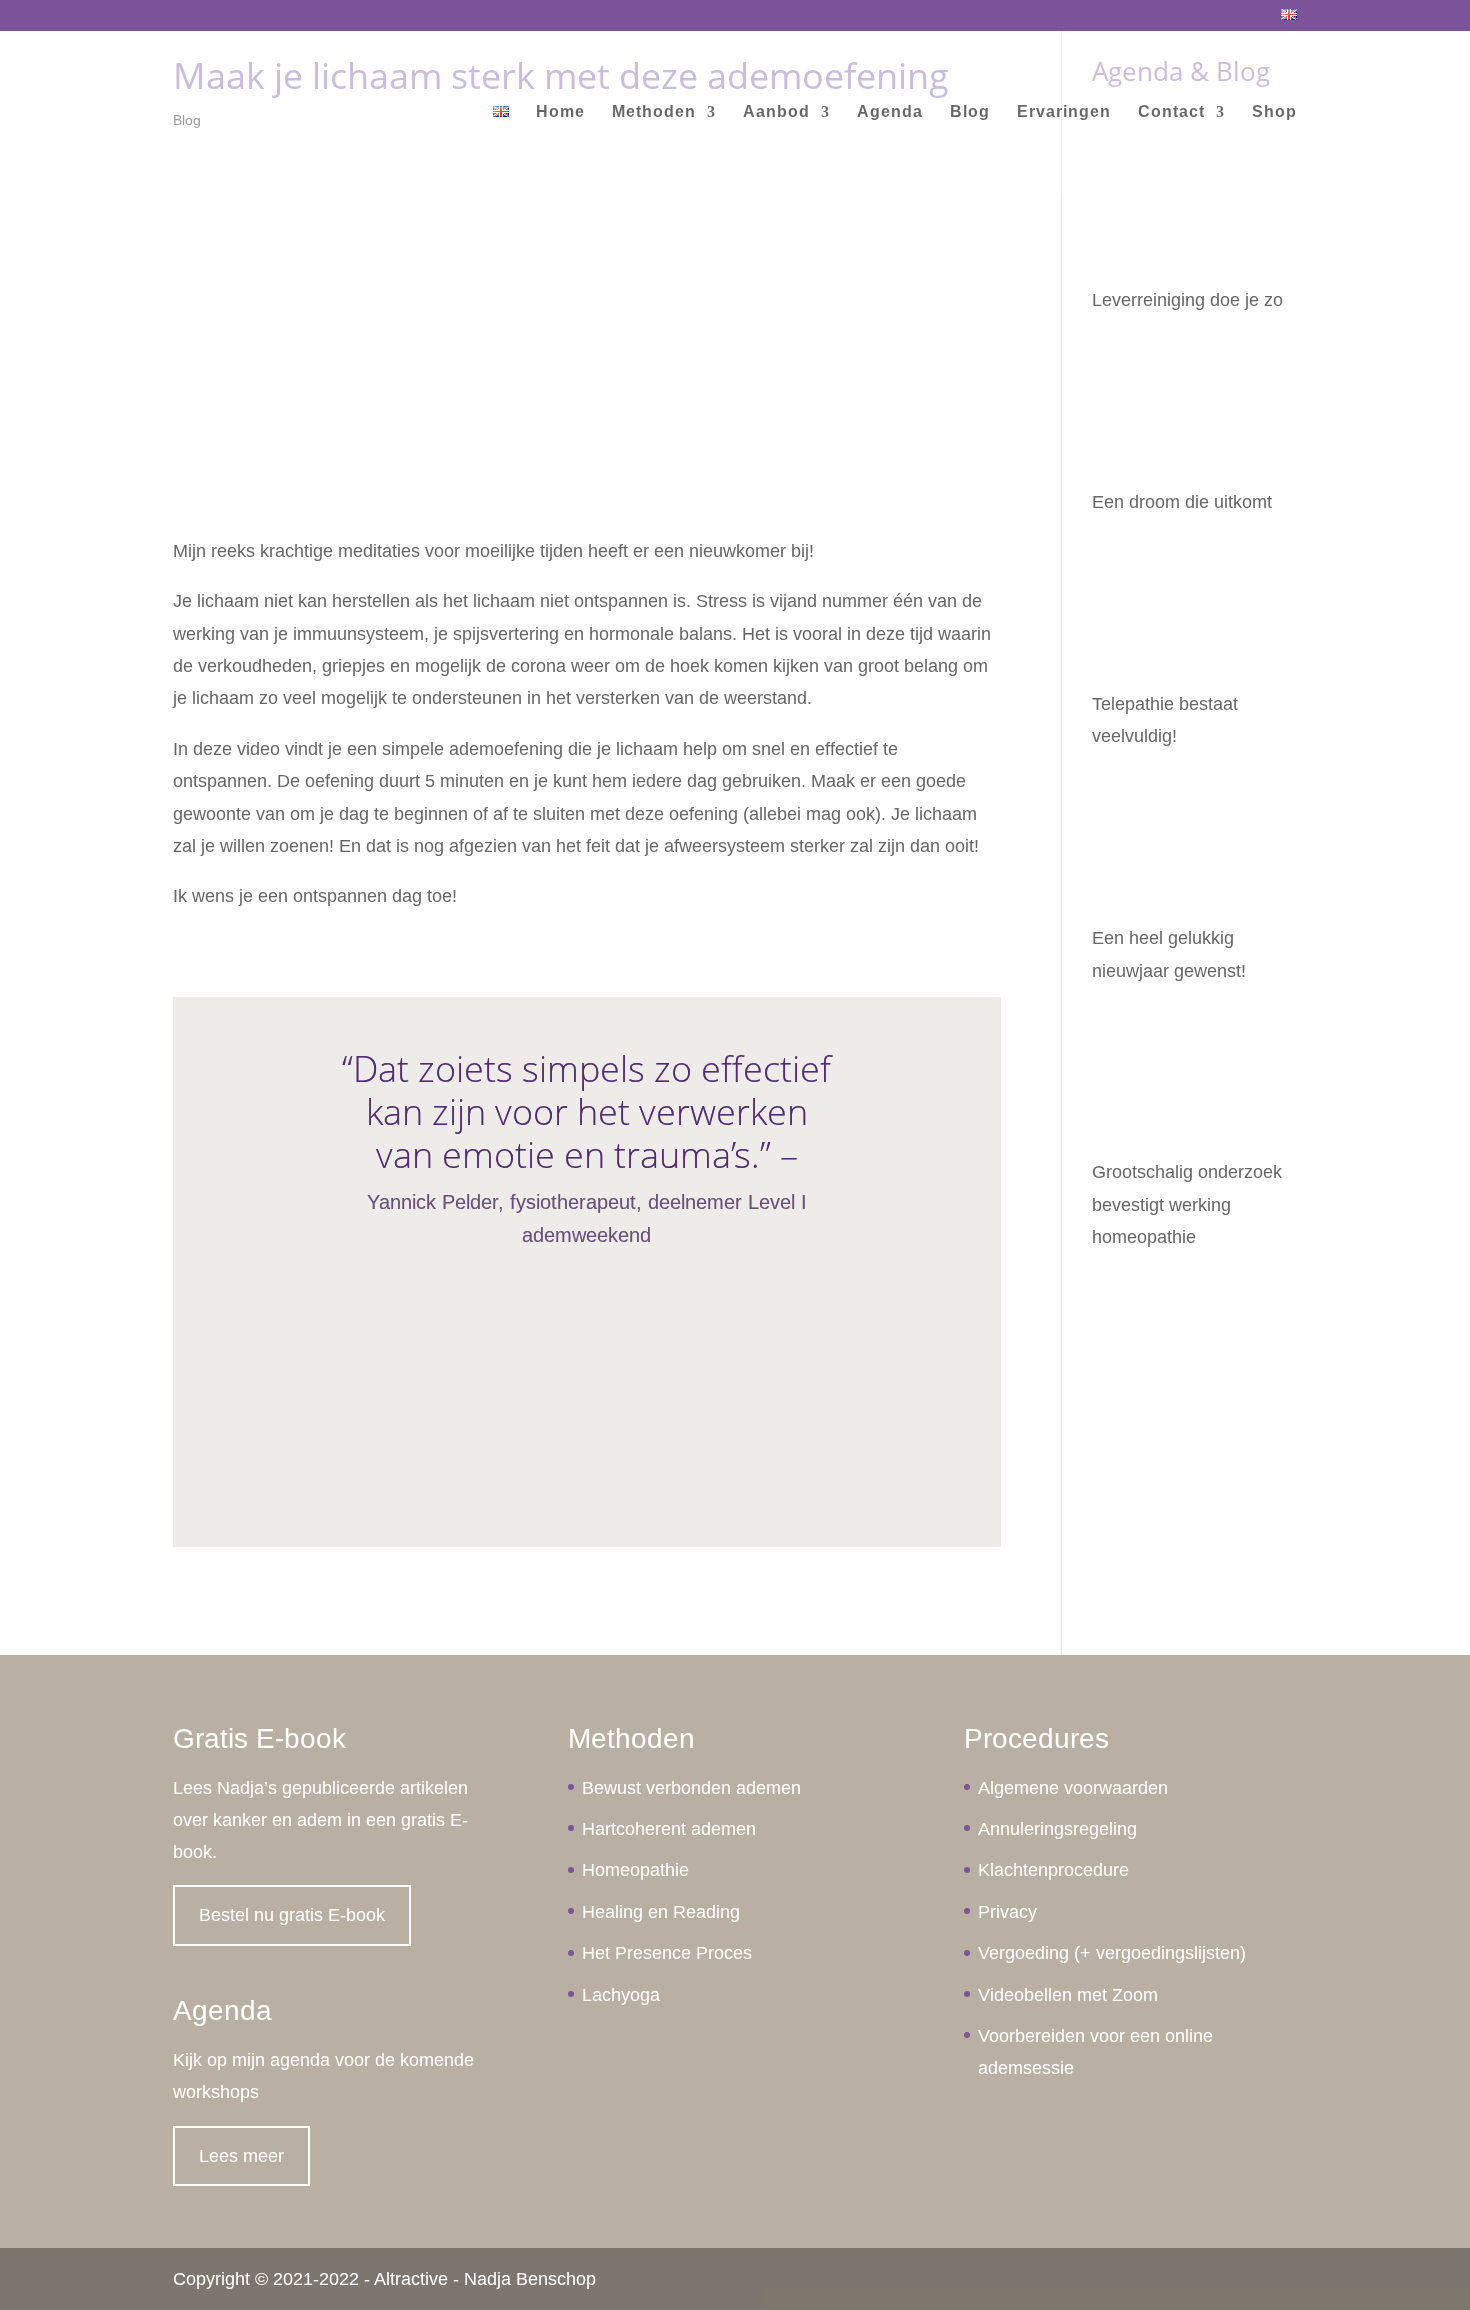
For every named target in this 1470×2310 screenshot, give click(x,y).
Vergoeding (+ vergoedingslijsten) (1112, 1953)
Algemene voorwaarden (1073, 1788)
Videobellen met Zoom (1068, 1995)
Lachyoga (621, 1995)
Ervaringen (1064, 112)
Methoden (654, 112)
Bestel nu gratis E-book (292, 1915)
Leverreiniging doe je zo (1187, 300)
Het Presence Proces (667, 1953)
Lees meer (241, 2156)
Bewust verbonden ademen (691, 1788)
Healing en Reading (661, 1912)
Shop (1274, 112)
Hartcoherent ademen (669, 1829)
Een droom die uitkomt (1182, 502)
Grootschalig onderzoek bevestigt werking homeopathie (1187, 1204)
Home (560, 112)
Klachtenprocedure (1053, 1870)
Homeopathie (635, 1870)
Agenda (890, 112)
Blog (970, 112)
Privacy (1007, 1912)
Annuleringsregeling (1057, 1829)
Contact (1171, 112)
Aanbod (776, 112)
